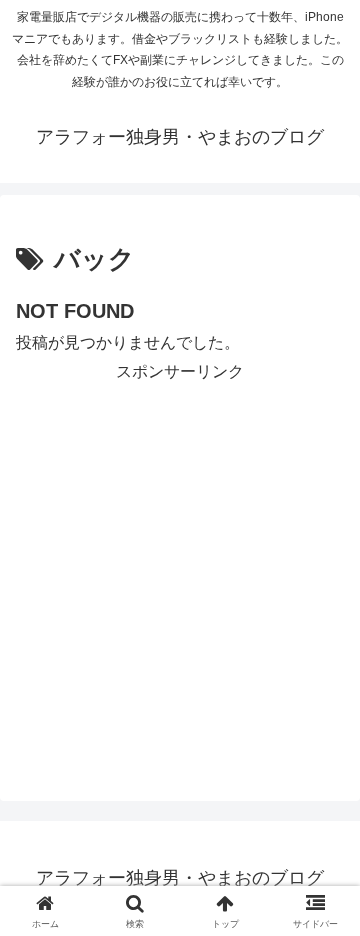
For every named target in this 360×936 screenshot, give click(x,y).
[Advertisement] (180, 567)
